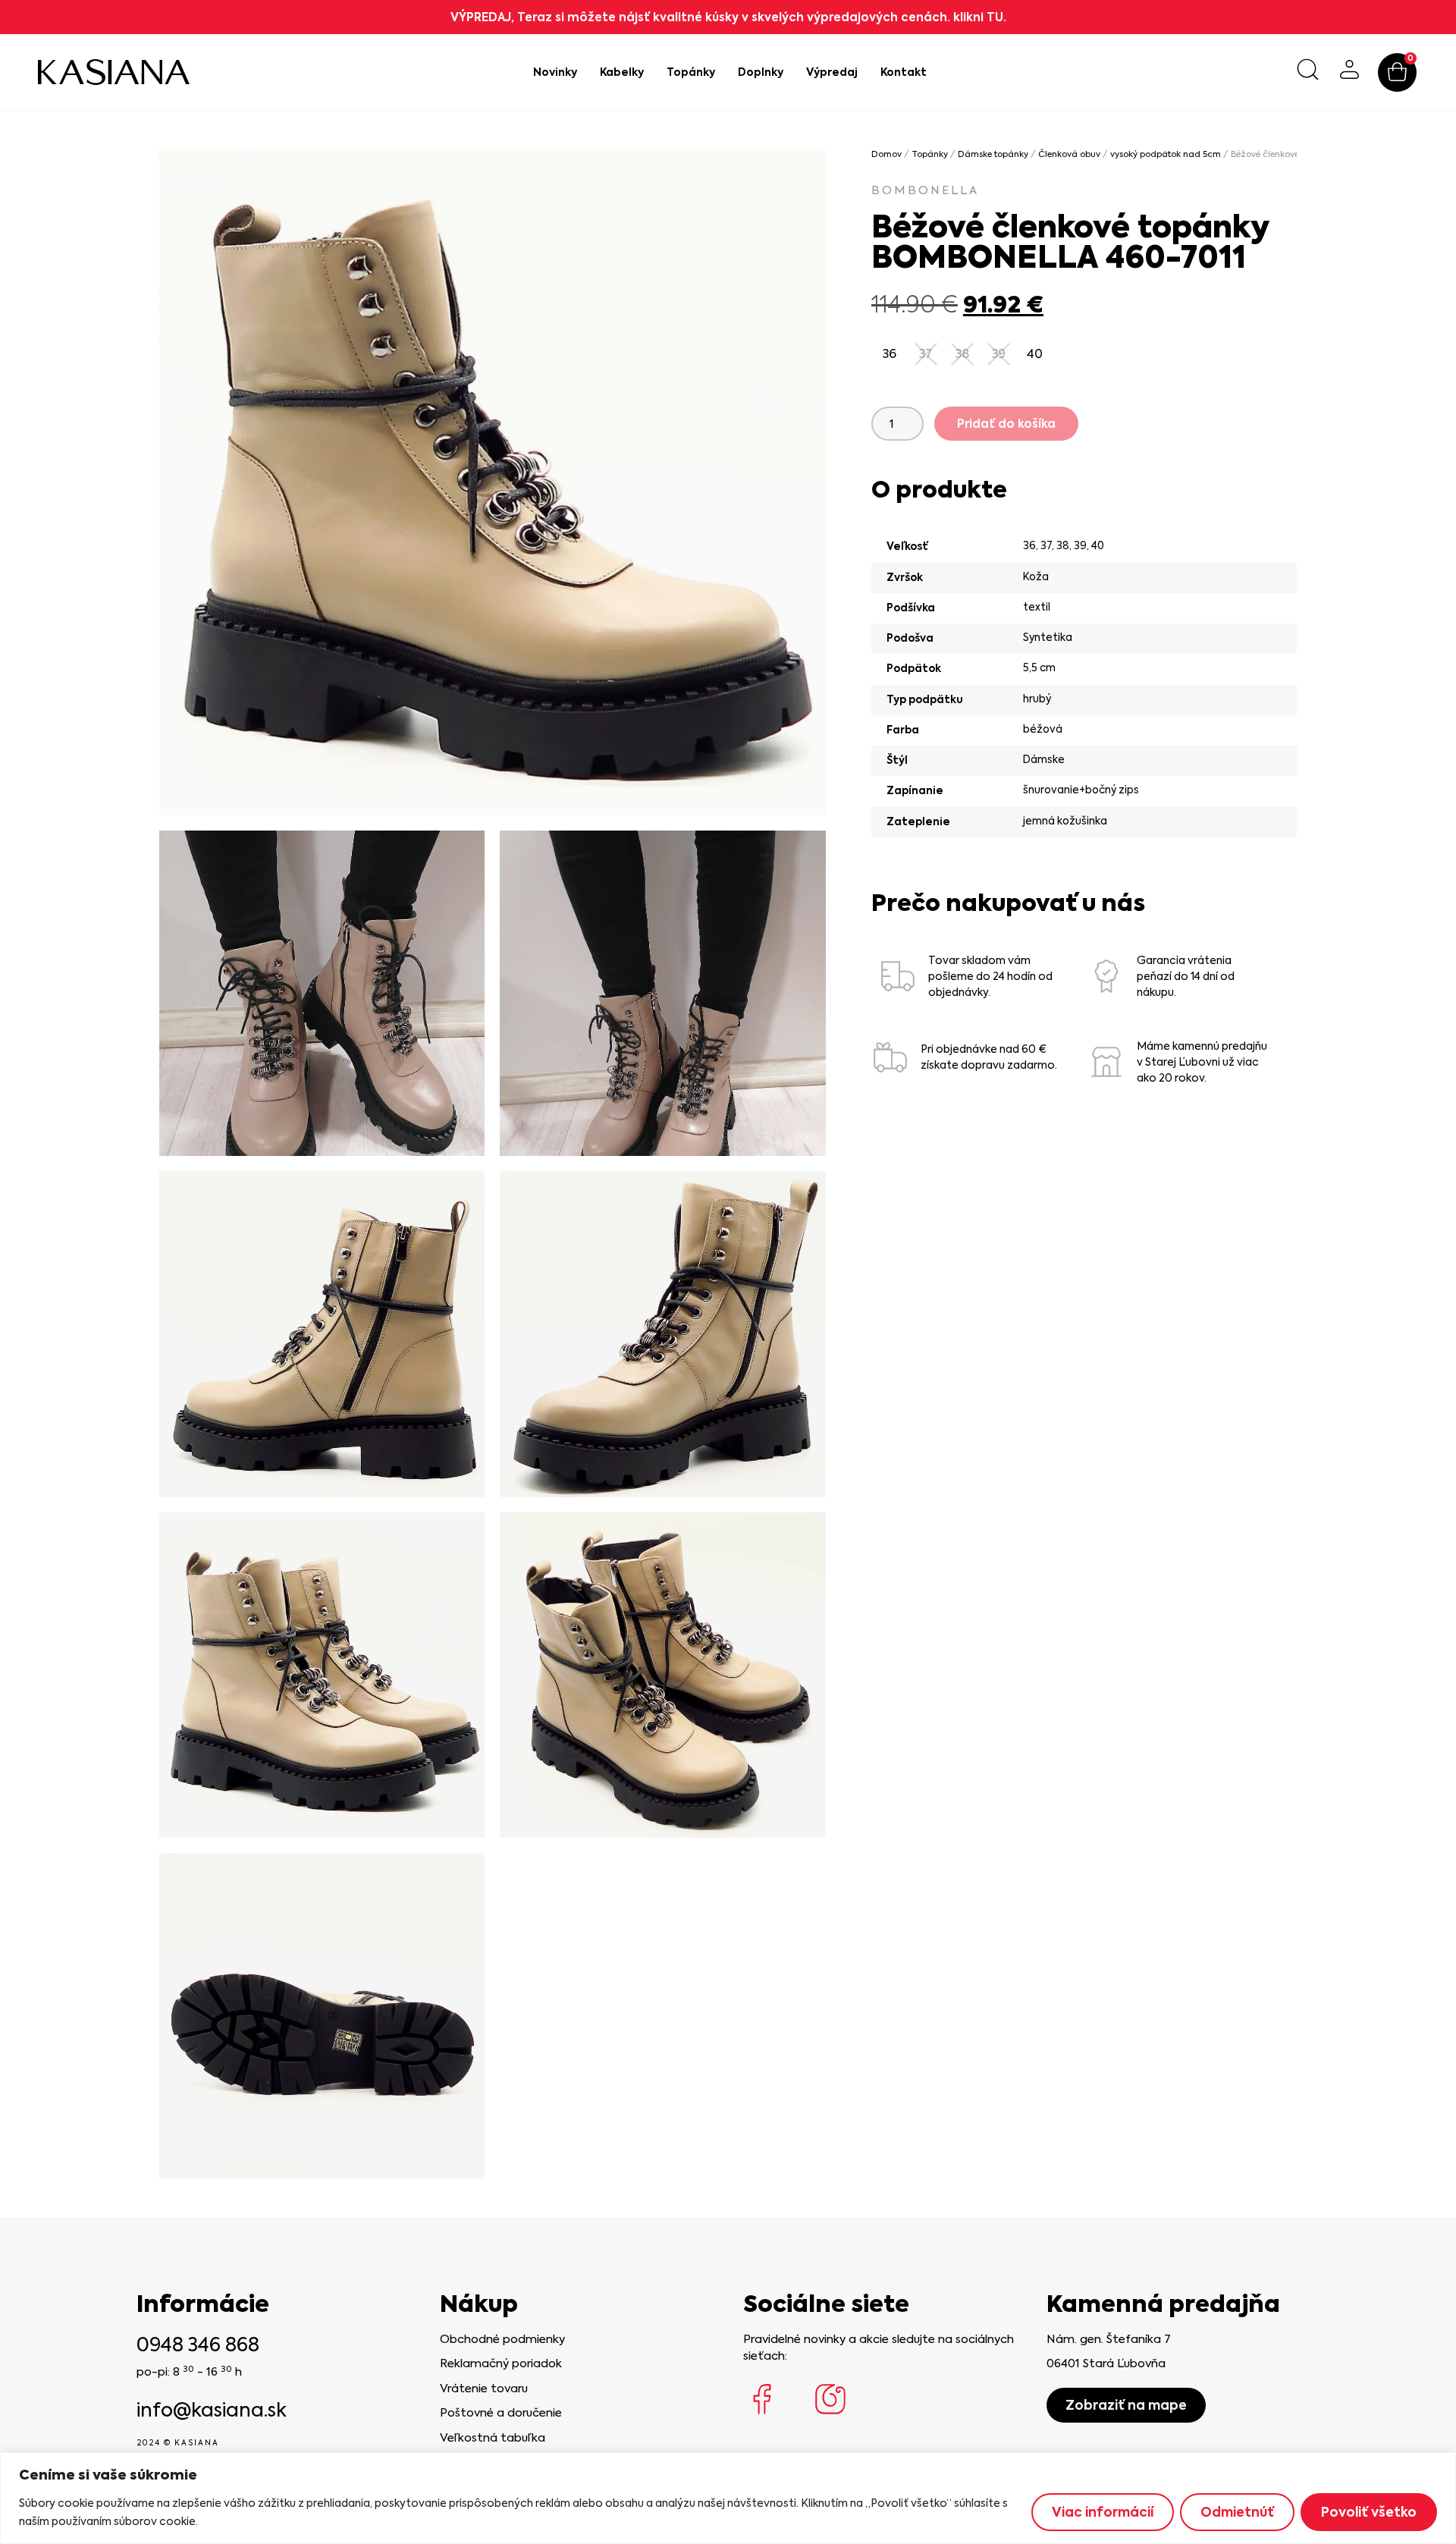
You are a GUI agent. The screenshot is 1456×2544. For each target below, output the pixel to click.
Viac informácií (1103, 2512)
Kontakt (904, 72)
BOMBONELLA (925, 190)
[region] (728, 2498)
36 (1029, 545)
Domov (886, 154)
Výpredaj (832, 72)
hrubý (1037, 699)
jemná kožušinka (1065, 821)
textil (1037, 607)
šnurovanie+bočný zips (1081, 790)
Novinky (555, 72)
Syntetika (1048, 637)
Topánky (691, 72)
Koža (1036, 576)
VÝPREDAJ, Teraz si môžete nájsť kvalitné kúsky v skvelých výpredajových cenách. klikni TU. (728, 17)
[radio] (890, 354)
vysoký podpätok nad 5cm (1166, 154)
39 (1080, 545)
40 (1098, 545)
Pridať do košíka (1006, 424)
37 (1046, 545)
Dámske (1044, 759)
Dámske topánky (993, 154)
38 (1063, 545)
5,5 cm (1039, 667)
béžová (1043, 729)
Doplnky (761, 72)
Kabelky (622, 72)
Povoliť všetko (1369, 2512)
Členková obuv (1069, 154)
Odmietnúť (1237, 2512)
